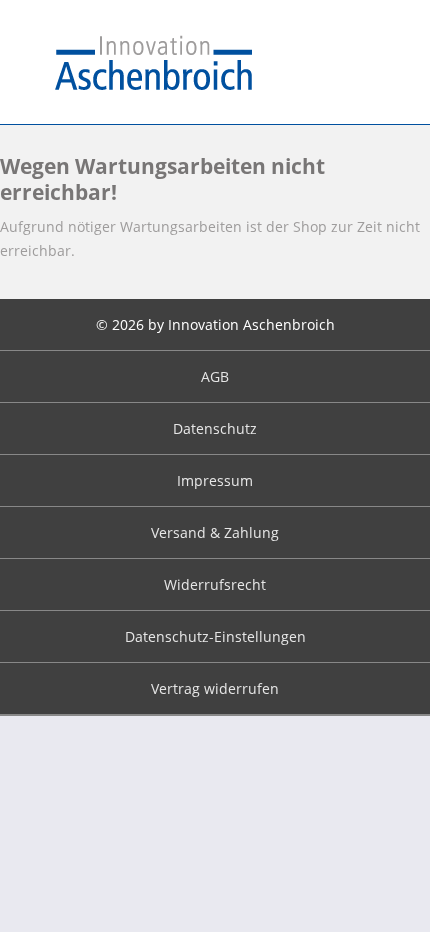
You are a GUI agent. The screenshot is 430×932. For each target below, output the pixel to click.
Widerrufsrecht (215, 584)
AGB (215, 376)
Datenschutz (215, 428)
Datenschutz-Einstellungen (215, 636)
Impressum (215, 480)
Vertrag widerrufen (215, 688)
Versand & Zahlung (215, 532)
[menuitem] (215, 377)
